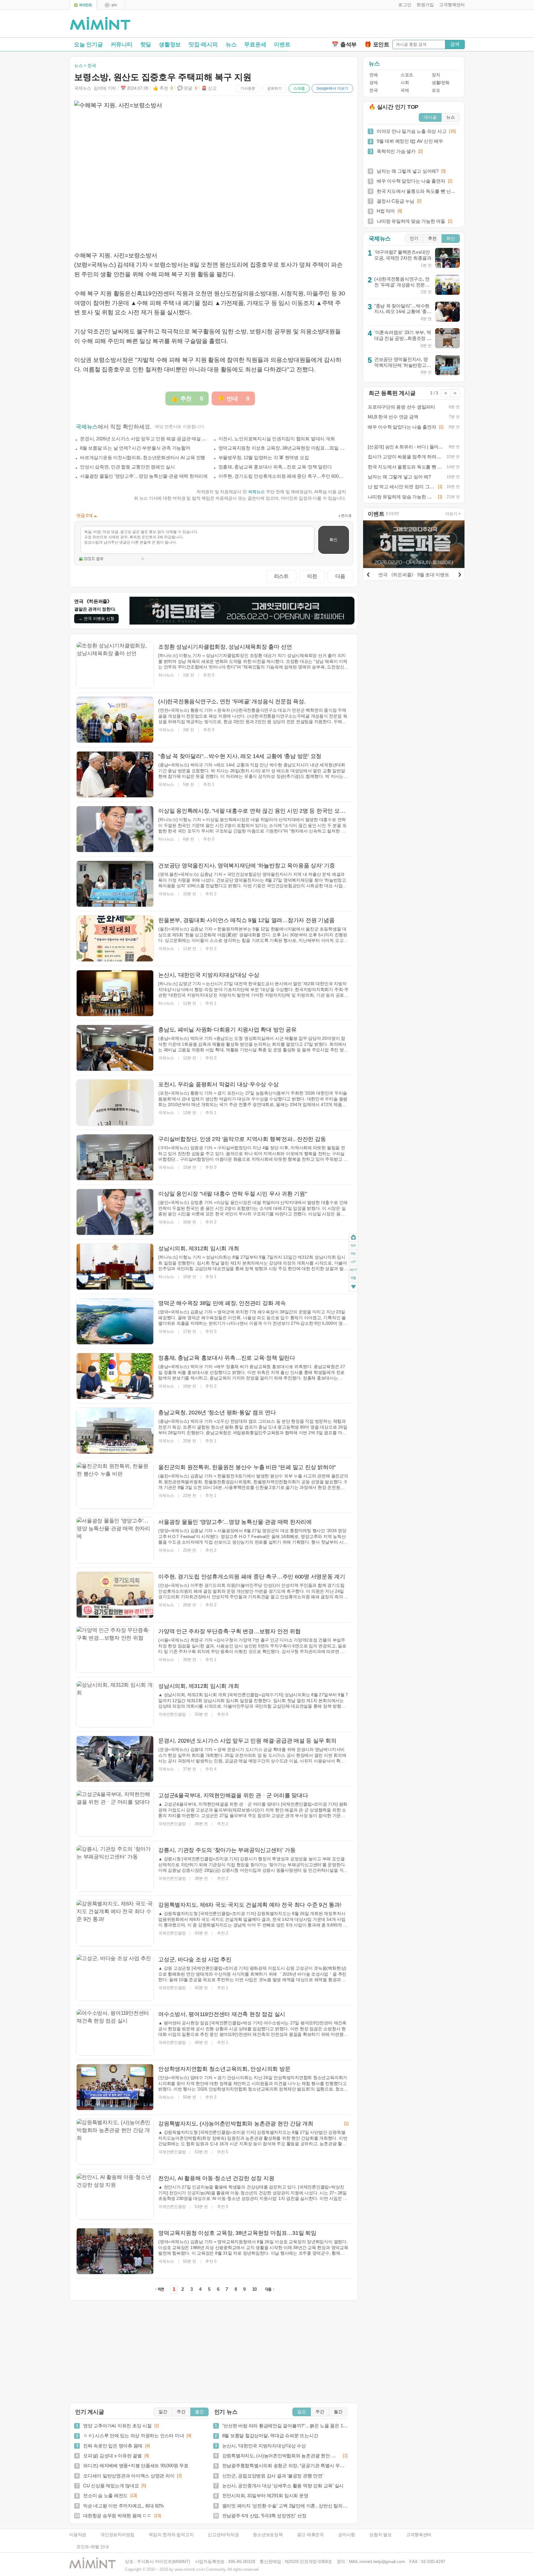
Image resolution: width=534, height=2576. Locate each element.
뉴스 (231, 44)
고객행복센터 (419, 2535)
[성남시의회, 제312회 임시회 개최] (115, 1267)
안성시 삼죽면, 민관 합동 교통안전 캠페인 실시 (127, 467)
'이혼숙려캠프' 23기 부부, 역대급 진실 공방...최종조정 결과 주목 (403, 338)
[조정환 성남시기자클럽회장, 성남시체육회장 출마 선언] (115, 665)
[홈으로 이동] (100, 24)
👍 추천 (163, 88)
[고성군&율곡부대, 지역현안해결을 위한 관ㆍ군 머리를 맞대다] (115, 1814)
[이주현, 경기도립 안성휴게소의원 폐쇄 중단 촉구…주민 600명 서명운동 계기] (115, 1595)
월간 (199, 2412)
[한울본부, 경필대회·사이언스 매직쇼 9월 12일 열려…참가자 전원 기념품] (115, 938)
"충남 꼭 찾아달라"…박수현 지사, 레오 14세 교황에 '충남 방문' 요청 (403, 311)
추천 (432, 238)
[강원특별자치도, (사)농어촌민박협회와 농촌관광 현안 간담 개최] (115, 2142)
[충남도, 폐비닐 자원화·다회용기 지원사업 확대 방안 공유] (115, 1048)
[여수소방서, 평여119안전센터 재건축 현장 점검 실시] (115, 2032)
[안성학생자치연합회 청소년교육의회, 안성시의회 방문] (115, 2087)
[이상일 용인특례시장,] (115, 829)
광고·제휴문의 (310, 2535)
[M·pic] (111, 5)
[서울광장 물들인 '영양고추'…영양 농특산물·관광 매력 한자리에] (115, 1540)
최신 (451, 238)
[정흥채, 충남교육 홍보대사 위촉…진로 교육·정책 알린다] (115, 1376)
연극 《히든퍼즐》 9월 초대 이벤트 (414, 575)
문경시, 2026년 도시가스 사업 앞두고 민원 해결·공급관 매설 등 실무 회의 (144, 439)
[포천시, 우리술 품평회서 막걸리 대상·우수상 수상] (115, 1103)
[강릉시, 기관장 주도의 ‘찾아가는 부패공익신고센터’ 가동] (115, 1868)
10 (255, 2289)
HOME (353, 1237)
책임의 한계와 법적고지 (171, 2535)
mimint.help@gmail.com (382, 2562)
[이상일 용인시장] (115, 1212)
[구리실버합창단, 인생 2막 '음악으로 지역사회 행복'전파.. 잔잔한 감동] (115, 1157)
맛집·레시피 (203, 44)
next (353, 1270)
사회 (405, 83)
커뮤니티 (122, 44)
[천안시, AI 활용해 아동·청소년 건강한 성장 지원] (115, 2197)
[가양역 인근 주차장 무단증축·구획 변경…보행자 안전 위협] (115, 1650)
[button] (403, 5)
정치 (436, 75)
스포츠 (407, 75)
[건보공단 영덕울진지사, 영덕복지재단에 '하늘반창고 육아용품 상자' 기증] (115, 884)
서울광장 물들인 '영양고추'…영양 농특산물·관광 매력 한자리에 (144, 476)
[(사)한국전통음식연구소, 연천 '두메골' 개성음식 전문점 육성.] (115, 720)
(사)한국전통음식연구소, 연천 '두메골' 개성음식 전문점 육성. (402, 285)
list (353, 1261)
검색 (455, 44)
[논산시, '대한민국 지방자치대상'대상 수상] (115, 993)
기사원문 (248, 88)
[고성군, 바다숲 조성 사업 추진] (115, 1978)
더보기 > (453, 514)
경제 (373, 83)
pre (353, 1253)
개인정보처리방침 (117, 2535)
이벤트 (282, 44)
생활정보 (170, 44)
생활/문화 (441, 83)
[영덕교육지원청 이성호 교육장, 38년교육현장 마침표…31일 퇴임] (115, 2251)
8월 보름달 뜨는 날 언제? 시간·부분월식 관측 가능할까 (135, 448)
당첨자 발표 (381, 2535)
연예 (373, 75)
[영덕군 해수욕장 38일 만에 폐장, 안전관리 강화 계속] (115, 1321)
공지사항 (347, 2535)
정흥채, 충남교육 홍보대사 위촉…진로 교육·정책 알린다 (275, 467)
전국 (373, 90)
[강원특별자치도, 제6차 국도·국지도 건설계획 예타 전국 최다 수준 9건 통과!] (115, 1923)
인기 (414, 238)
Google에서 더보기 (332, 88)
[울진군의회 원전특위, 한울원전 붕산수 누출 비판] (115, 1485)
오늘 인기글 (88, 44)
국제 (405, 90)
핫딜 (146, 44)
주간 (181, 2412)
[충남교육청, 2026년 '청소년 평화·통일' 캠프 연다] (115, 1431)
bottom (353, 1287)
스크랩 (299, 88)
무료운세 (255, 44)
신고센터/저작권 (223, 2535)
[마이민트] (83, 5)
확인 (333, 540)
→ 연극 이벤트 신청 (96, 619)
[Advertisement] (392, 25)
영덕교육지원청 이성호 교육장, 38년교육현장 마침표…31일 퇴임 (282, 448)
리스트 (281, 576)
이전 (312, 576)
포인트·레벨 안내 (93, 2547)
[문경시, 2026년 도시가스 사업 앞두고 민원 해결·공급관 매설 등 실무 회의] (115, 1759)
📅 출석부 (344, 44)
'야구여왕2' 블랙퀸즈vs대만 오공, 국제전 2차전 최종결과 (403, 255)
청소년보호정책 (268, 2535)
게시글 (430, 117)
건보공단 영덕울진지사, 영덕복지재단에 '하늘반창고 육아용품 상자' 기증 (401, 365)
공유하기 (274, 88)
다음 (340, 576)
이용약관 (78, 2535)
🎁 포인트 (377, 44)
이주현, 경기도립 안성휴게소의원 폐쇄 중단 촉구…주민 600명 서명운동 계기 (282, 476)
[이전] (368, 574)
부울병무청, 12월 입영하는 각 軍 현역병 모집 (264, 458)
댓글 (353, 1279)
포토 (436, 90)
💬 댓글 (187, 88)
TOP (353, 1245)
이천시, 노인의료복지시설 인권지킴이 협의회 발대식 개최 (277, 439)
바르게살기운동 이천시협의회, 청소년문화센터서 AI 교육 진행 (143, 458)
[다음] (460, 574)
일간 (163, 2412)
